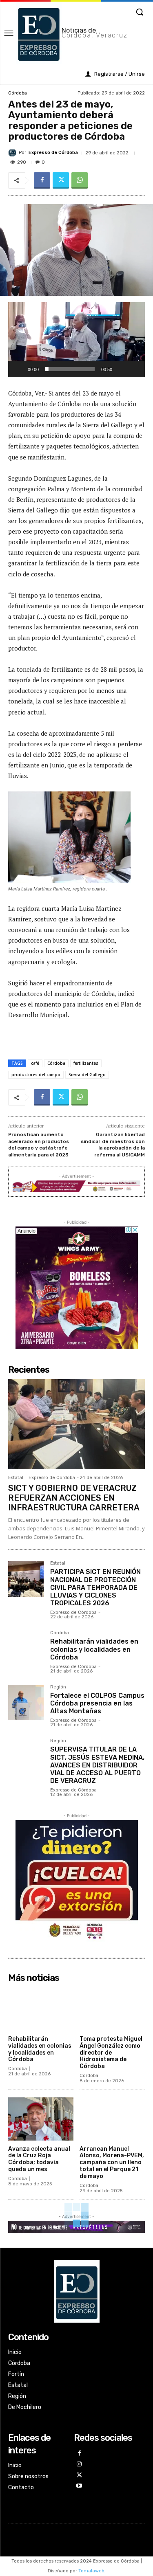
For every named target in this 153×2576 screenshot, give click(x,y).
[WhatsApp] (80, 180)
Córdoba (18, 93)
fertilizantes (86, 1063)
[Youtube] (79, 2486)
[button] (77, 340)
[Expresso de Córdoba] (13, 153)
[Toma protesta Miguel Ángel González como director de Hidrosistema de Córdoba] (112, 2009)
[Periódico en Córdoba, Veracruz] (77, 2291)
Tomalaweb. (92, 2571)
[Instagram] (79, 2465)
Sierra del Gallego (87, 1075)
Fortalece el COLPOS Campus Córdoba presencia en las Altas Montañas (97, 1703)
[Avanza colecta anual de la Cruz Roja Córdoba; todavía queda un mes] (41, 2119)
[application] (76, 340)
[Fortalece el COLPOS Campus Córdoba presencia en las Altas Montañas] (26, 1702)
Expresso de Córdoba (53, 153)
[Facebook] (42, 180)
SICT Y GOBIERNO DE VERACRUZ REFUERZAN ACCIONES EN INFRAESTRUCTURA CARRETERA (74, 1498)
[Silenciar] (121, 369)
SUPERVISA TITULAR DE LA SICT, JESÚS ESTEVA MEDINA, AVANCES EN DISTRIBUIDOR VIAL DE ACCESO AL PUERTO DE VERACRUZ (97, 1765)
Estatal (16, 1478)
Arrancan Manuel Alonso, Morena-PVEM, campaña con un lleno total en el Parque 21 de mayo (112, 2163)
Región (58, 1687)
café (35, 1063)
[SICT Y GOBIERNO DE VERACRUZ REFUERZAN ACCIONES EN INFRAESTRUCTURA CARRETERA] (76, 1424)
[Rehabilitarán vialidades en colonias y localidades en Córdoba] (26, 1648)
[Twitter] (61, 180)
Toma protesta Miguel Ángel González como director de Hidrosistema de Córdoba (111, 2053)
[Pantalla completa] (134, 369)
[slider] (70, 369)
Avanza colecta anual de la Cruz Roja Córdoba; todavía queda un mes (39, 2159)
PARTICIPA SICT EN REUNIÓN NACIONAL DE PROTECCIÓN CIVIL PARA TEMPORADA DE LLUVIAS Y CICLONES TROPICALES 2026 (95, 1587)
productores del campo (36, 1075)
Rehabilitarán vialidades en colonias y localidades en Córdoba (94, 1649)
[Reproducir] (19, 369)
